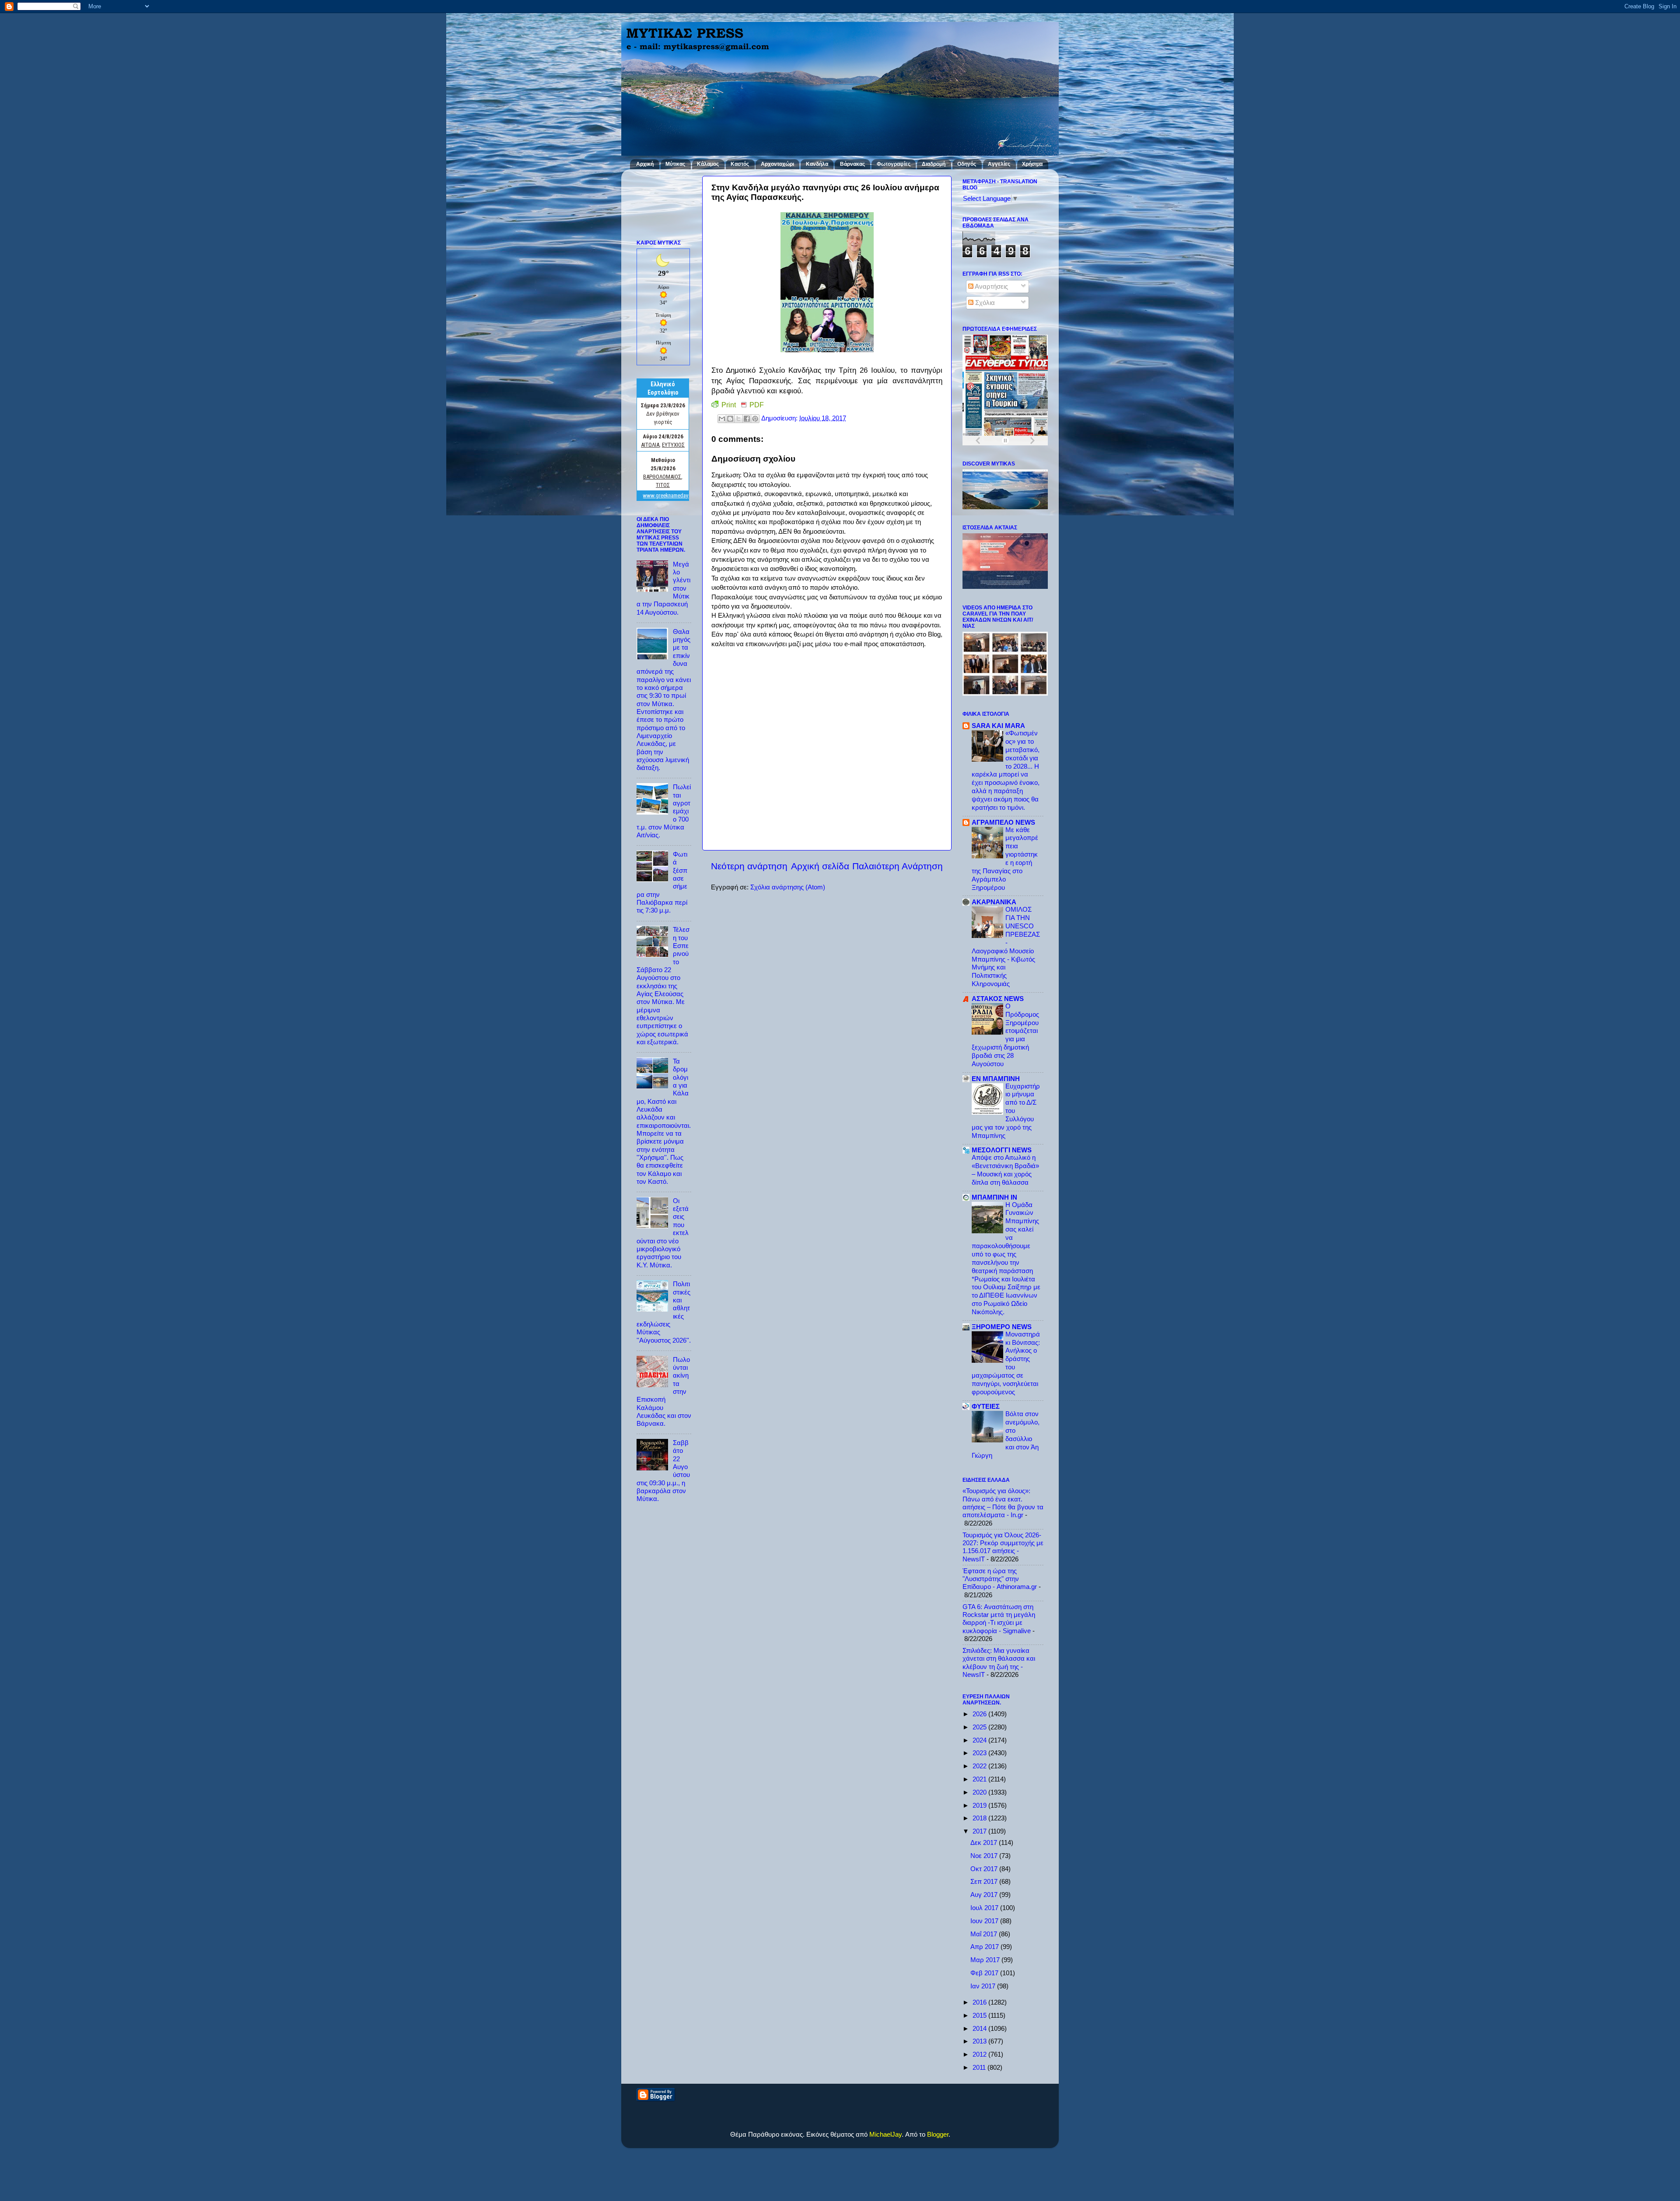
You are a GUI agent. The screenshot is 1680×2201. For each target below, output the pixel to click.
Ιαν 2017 (984, 1986)
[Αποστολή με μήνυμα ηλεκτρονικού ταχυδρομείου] (722, 419)
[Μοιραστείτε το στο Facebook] (747, 419)
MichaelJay (885, 2134)
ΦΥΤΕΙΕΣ (986, 1406)
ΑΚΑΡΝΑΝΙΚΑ (994, 902)
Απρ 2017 (985, 1947)
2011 (980, 2067)
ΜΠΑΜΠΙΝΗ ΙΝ (994, 1197)
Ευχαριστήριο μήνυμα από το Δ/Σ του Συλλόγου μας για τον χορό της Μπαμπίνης (1006, 1111)
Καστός (740, 164)
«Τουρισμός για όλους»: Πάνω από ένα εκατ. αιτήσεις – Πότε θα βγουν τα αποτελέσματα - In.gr (1003, 1503)
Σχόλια (984, 303)
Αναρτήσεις (991, 286)
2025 (980, 1727)
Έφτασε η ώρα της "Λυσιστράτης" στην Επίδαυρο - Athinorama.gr (1000, 1579)
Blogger (938, 2134)
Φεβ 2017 (985, 1973)
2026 (980, 1714)
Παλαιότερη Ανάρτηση (898, 866)
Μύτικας (675, 164)
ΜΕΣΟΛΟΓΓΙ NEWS (1002, 1150)
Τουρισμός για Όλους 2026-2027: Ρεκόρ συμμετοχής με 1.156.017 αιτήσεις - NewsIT (1003, 1547)
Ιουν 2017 (985, 1921)
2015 (980, 2015)
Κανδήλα (817, 164)
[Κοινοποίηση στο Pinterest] (755, 419)
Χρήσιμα (1032, 164)
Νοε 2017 (985, 1856)
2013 (980, 2041)
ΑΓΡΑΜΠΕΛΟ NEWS (1003, 822)
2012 (980, 2054)
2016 (980, 2002)
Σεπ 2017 (985, 1881)
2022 (980, 1766)
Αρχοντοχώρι (777, 164)
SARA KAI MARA (998, 726)
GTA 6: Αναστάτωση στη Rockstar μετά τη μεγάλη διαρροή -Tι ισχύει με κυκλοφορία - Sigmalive (999, 1619)
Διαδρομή (934, 164)
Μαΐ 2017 (985, 1934)
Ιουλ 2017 (985, 1908)
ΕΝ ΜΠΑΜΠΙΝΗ (996, 1079)
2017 (980, 1831)
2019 (980, 1805)
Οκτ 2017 (985, 1869)
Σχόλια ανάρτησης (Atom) (788, 887)
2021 (980, 1779)
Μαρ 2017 (986, 1960)
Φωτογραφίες (894, 164)
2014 (980, 2028)
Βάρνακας (852, 164)
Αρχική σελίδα (820, 866)
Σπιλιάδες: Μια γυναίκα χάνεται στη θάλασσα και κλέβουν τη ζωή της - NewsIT (999, 1662)
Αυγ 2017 (985, 1895)
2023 (980, 1753)
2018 (980, 1818)
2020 (980, 1792)
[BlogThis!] (730, 419)
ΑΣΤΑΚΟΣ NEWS (998, 999)
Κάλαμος (708, 164)
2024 (980, 1740)
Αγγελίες (999, 164)
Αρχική (645, 164)
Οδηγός (967, 164)
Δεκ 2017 (985, 1842)
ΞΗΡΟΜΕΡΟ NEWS (1002, 1327)
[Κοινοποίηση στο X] (738, 419)
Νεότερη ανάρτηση (749, 866)
